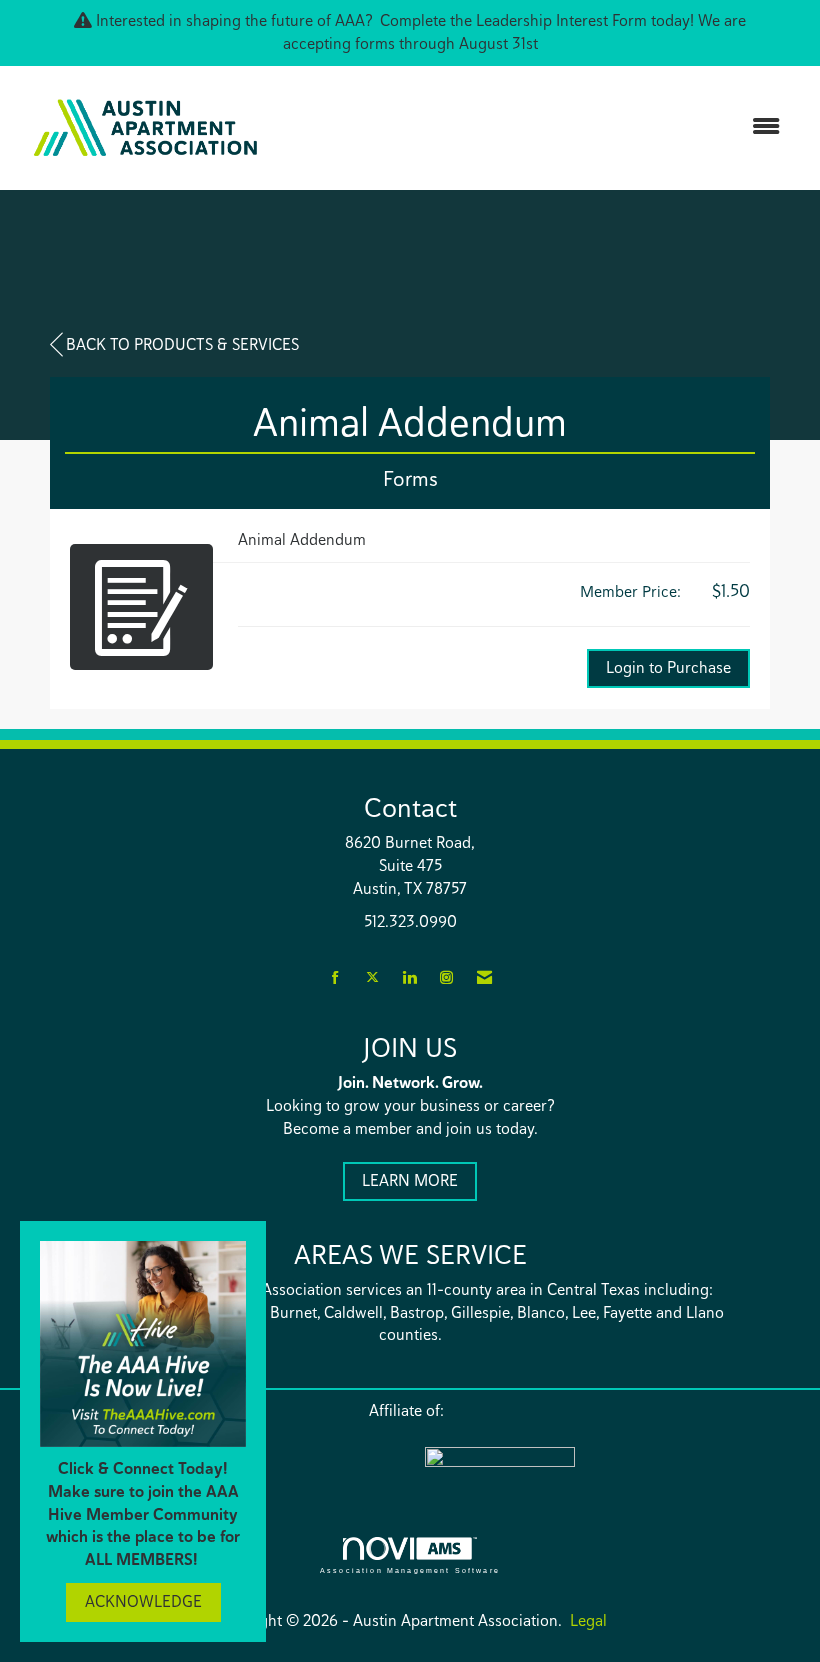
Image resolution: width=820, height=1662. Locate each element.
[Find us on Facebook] (335, 978)
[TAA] (585, 1470)
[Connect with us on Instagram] (446, 978)
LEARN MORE (410, 1180)
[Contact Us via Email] (484, 978)
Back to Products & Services (182, 344)
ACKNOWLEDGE (143, 1601)
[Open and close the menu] (537, 127)
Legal (588, 1620)
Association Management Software (410, 1570)
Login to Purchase (668, 667)
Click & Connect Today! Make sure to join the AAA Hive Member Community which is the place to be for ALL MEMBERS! (143, 1514)
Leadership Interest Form (561, 20)
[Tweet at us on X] (372, 978)
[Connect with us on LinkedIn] (409, 978)
